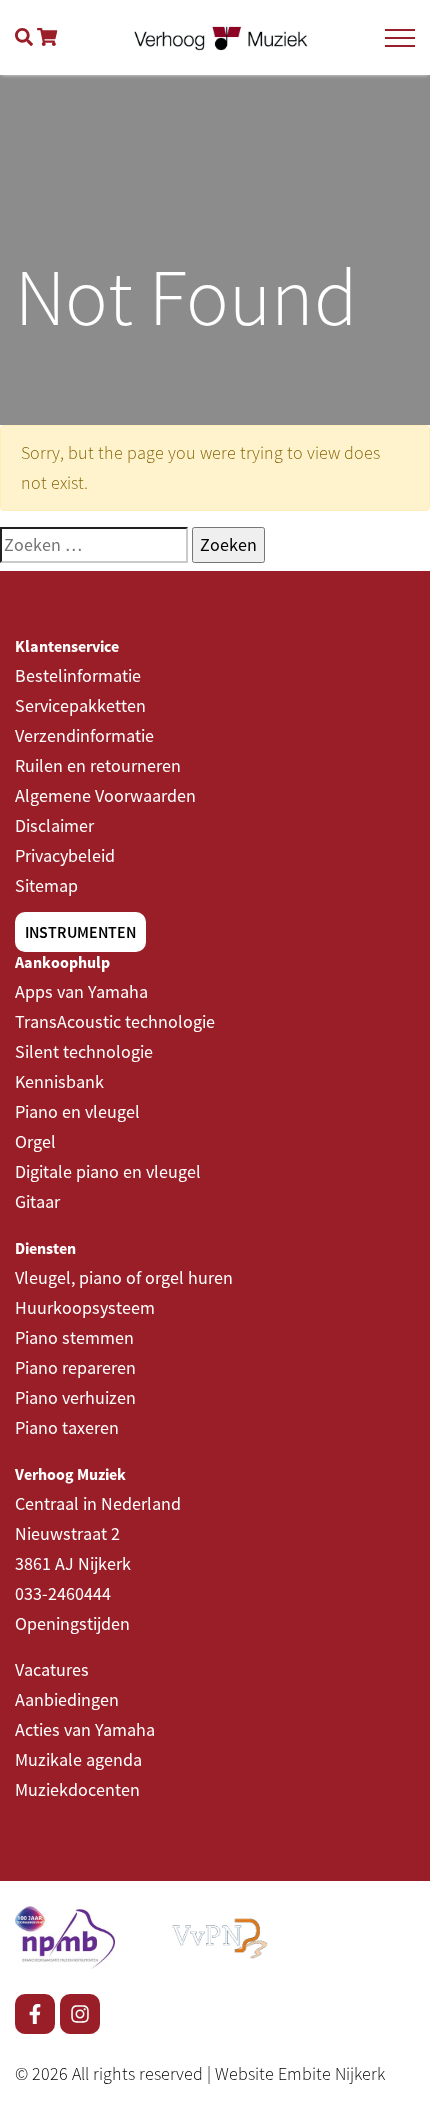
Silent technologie (84, 1051)
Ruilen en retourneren (98, 765)
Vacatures (52, 1669)
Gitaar (37, 1201)
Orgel (35, 1141)
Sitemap (46, 885)
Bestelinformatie (78, 675)
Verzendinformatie (84, 735)
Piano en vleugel (77, 1111)
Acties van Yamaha (85, 1729)
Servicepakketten (80, 705)
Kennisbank (59, 1081)
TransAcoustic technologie (115, 1021)
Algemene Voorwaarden (105, 795)
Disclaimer (54, 825)
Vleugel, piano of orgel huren (124, 1277)
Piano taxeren (67, 1427)
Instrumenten (80, 932)
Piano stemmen (74, 1337)
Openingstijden (72, 1623)
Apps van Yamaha (81, 991)
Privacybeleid (65, 855)
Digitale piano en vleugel (108, 1171)
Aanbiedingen (67, 1699)
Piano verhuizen (75, 1397)
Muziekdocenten (77, 1789)
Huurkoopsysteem (85, 1307)
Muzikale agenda (78, 1759)
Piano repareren (75, 1367)
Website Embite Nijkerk (300, 2073)
